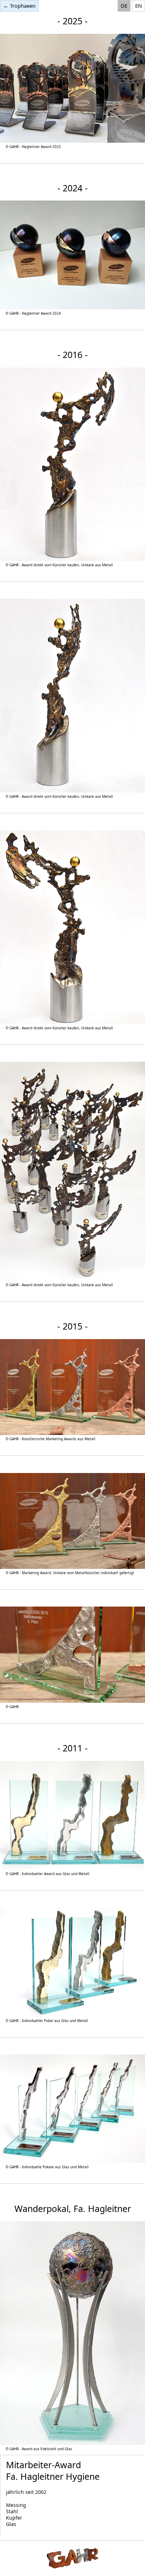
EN (138, 6)
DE (124, 6)
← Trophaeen (19, 6)
